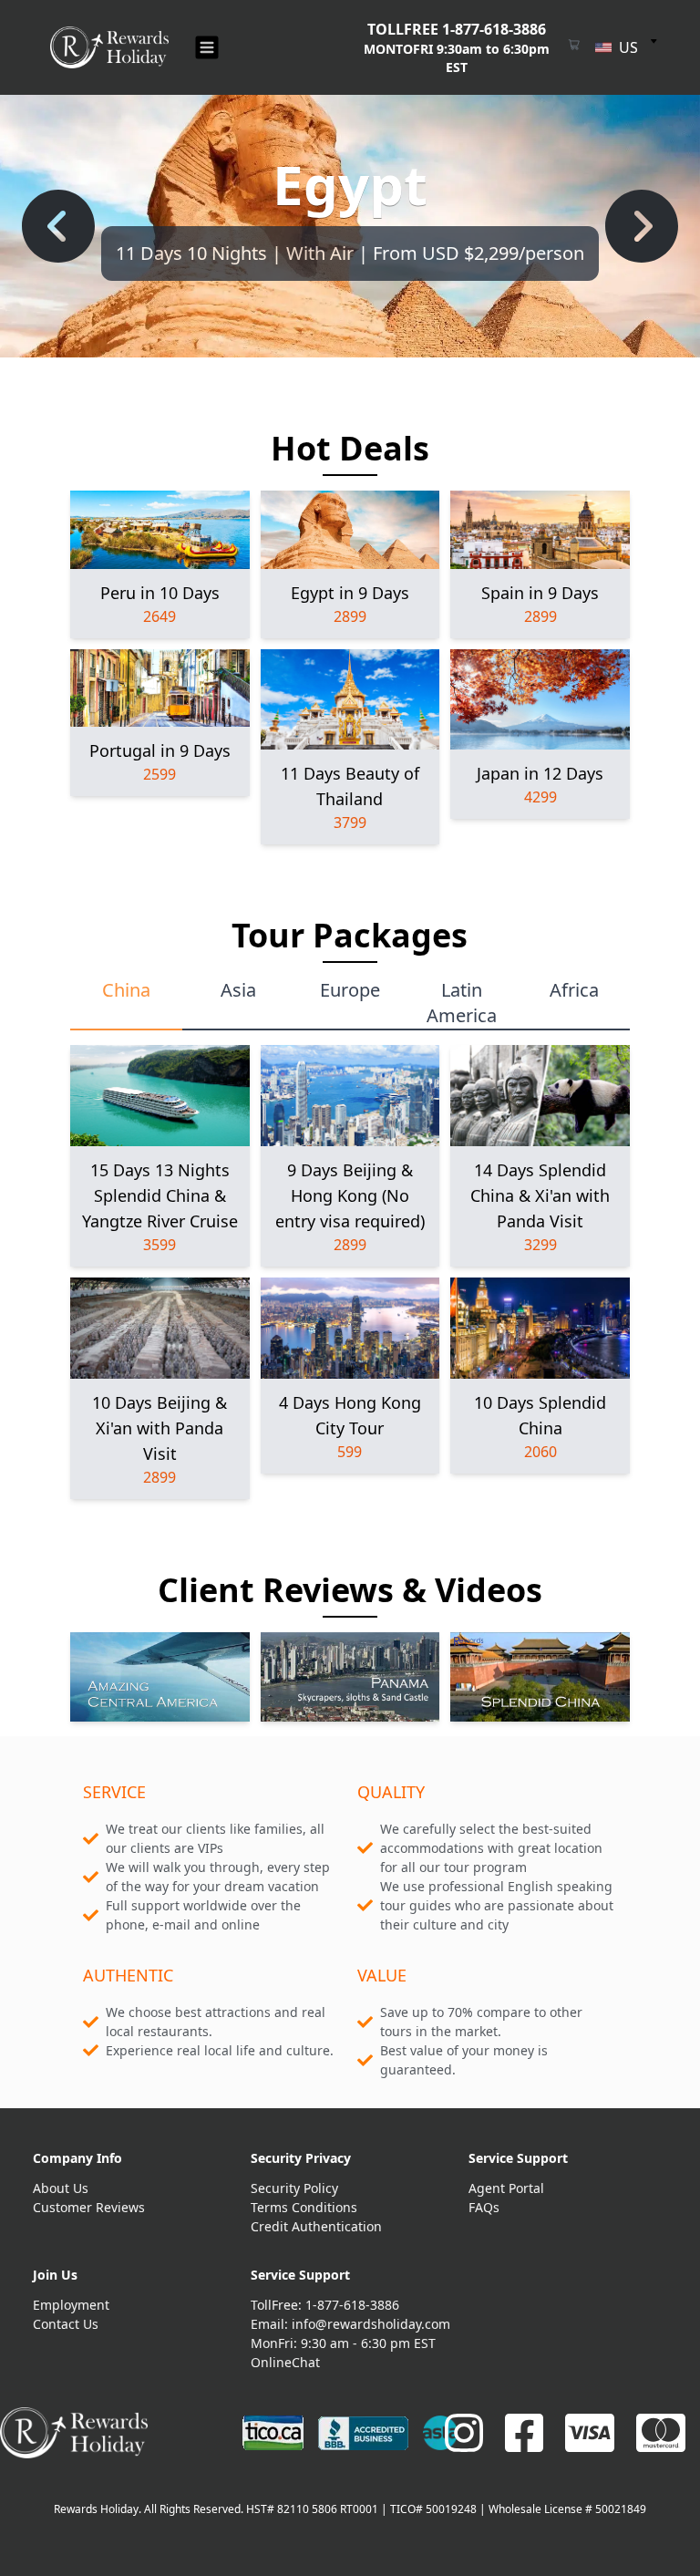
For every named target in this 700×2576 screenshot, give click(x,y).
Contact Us (66, 2324)
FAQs (484, 2207)
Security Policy (294, 2188)
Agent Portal (506, 2188)
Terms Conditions (304, 2207)
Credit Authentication (316, 2226)
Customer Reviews (89, 2207)
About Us (61, 2188)
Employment (71, 2305)
